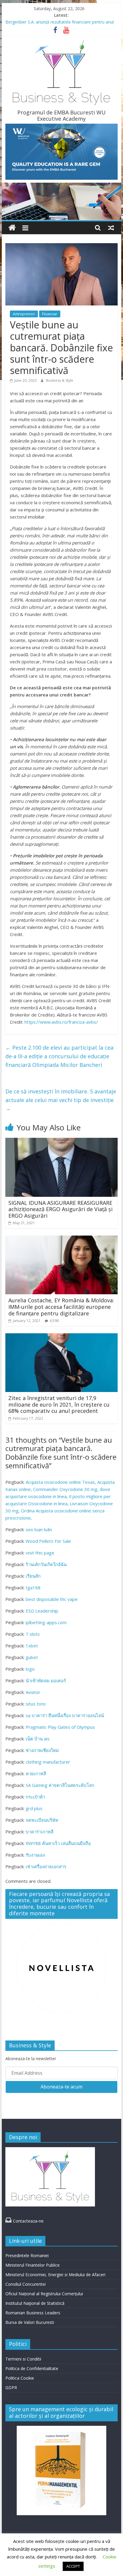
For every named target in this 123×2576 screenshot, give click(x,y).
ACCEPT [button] (73, 2566)
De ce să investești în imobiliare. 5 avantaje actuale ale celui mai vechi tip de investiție (61, 1100)
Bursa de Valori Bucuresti (30, 2322)
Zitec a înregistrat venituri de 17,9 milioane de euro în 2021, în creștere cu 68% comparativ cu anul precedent (59, 1404)
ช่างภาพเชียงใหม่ (42, 1750)
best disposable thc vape (52, 1599)
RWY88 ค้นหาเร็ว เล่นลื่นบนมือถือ (58, 1843)
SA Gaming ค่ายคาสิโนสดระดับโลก (60, 1785)
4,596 (54, 1321)
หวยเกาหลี (36, 1773)
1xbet (32, 1646)
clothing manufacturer (48, 1762)
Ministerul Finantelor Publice (33, 2265)
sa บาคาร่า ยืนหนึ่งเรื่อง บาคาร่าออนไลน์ (65, 1715)
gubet (32, 1657)
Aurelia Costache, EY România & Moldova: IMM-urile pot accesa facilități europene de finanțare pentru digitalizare (61, 1307)
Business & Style (60, 380)
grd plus (34, 1808)
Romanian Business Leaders (33, 2313)
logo (30, 1669)
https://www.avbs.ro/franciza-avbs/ (61, 1022)
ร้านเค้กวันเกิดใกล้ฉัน (46, 1564)
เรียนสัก (33, 1576)
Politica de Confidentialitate (32, 2368)
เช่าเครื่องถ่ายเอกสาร (46, 1866)
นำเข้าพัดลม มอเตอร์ (46, 1680)
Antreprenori (24, 314)
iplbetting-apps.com (46, 1622)
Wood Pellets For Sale (48, 1541)
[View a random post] (111, 228)
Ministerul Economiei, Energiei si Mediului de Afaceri (55, 2275)
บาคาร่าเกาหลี (40, 1832)
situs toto (36, 1704)
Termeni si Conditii (23, 2359)
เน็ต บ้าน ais (38, 1739)
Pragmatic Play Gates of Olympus (60, 1727)
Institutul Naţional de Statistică (35, 2303)
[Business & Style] (12, 228)
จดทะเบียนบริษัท (42, 1820)
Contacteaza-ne (24, 2221)
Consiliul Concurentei (26, 2284)
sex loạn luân (39, 1529)
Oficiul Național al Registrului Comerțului (44, 2294)
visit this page (40, 1553)
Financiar (50, 314)
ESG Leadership (42, 1611)
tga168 (33, 1588)
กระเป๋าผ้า (35, 1797)
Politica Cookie (20, 2378)
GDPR (11, 2388)
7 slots (33, 1634)
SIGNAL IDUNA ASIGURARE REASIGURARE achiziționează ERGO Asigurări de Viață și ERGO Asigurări (60, 1209)
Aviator (33, 1692)
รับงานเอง (35, 1855)
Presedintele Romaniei (27, 2255)
